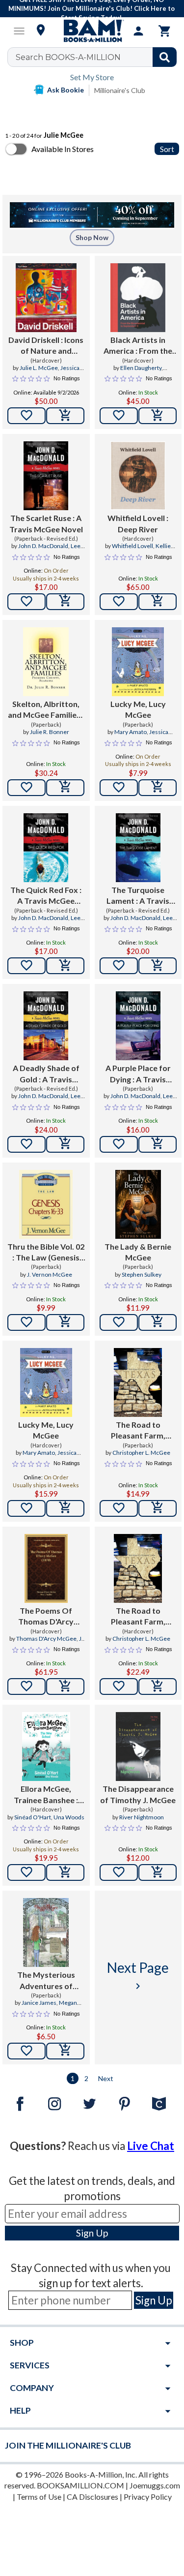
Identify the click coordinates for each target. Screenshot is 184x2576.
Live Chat (151, 2146)
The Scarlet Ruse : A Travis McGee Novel (46, 523)
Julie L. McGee (39, 368)
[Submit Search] (165, 57)
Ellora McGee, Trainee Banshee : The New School (46, 1795)
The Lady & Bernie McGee (138, 1252)
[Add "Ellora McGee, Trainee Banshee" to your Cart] (65, 1872)
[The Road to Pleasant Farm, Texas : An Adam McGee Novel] (138, 1382)
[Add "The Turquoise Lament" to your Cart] (158, 966)
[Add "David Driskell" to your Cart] (65, 416)
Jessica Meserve (147, 736)
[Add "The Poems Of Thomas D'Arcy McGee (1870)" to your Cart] (65, 1687)
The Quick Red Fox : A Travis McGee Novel (46, 896)
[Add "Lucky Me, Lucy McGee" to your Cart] (158, 788)
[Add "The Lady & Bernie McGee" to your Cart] (158, 1322)
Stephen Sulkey (142, 1274)
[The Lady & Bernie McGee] (138, 1204)
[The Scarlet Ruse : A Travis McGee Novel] (46, 476)
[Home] (92, 31)
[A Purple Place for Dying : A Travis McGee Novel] (138, 1026)
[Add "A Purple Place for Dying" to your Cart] (158, 1144)
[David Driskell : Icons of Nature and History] (46, 298)
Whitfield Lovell (132, 546)
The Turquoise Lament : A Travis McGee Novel (138, 896)
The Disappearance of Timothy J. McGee (138, 1794)
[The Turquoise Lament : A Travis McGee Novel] (138, 848)
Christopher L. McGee (141, 1453)
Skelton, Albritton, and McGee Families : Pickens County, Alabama (46, 710)
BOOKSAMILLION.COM (80, 2485)
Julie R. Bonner (50, 732)
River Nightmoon (142, 1817)
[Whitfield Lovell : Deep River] (138, 476)
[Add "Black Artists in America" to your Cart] (158, 416)
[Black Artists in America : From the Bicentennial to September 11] (138, 298)
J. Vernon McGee (50, 1274)
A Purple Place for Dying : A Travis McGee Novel (138, 1074)
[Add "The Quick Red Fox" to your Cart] (65, 966)
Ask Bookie (66, 90)
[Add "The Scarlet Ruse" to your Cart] (65, 602)
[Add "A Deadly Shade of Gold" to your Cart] (65, 1144)
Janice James (39, 2003)
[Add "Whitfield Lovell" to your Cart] (158, 602)
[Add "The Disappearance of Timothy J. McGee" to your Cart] (158, 1872)
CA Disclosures (92, 2497)
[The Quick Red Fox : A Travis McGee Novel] (46, 848)
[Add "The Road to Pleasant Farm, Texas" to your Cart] (158, 1508)
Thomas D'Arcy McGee (46, 1639)
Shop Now (92, 237)
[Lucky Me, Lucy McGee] (138, 662)
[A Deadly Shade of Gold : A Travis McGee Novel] (46, 1026)
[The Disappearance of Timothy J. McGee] (138, 1747)
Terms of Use (39, 2497)
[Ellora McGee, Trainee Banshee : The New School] (46, 1747)
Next (106, 2078)
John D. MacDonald (43, 546)
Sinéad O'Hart (33, 1817)
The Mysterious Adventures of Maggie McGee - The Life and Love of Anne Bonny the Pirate (46, 1981)
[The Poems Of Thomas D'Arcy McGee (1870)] (46, 1568)
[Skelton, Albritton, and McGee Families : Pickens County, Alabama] (46, 662)
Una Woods (69, 1817)
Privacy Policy (148, 2497)
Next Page (138, 1976)
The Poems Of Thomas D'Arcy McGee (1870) (46, 1617)
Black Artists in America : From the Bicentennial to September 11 (138, 346)
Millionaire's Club (120, 90)
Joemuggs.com (155, 2485)
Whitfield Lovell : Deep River (138, 523)
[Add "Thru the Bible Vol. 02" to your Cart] (65, 1322)
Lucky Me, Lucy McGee (138, 709)
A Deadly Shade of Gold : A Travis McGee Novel (46, 1074)
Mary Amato (131, 732)
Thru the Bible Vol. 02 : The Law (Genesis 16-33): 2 (46, 1253)
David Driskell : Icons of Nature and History (46, 346)
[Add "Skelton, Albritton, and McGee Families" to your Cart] (65, 788)
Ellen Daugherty (141, 368)
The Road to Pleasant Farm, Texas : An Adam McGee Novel (138, 1431)
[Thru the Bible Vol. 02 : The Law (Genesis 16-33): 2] (46, 1204)
